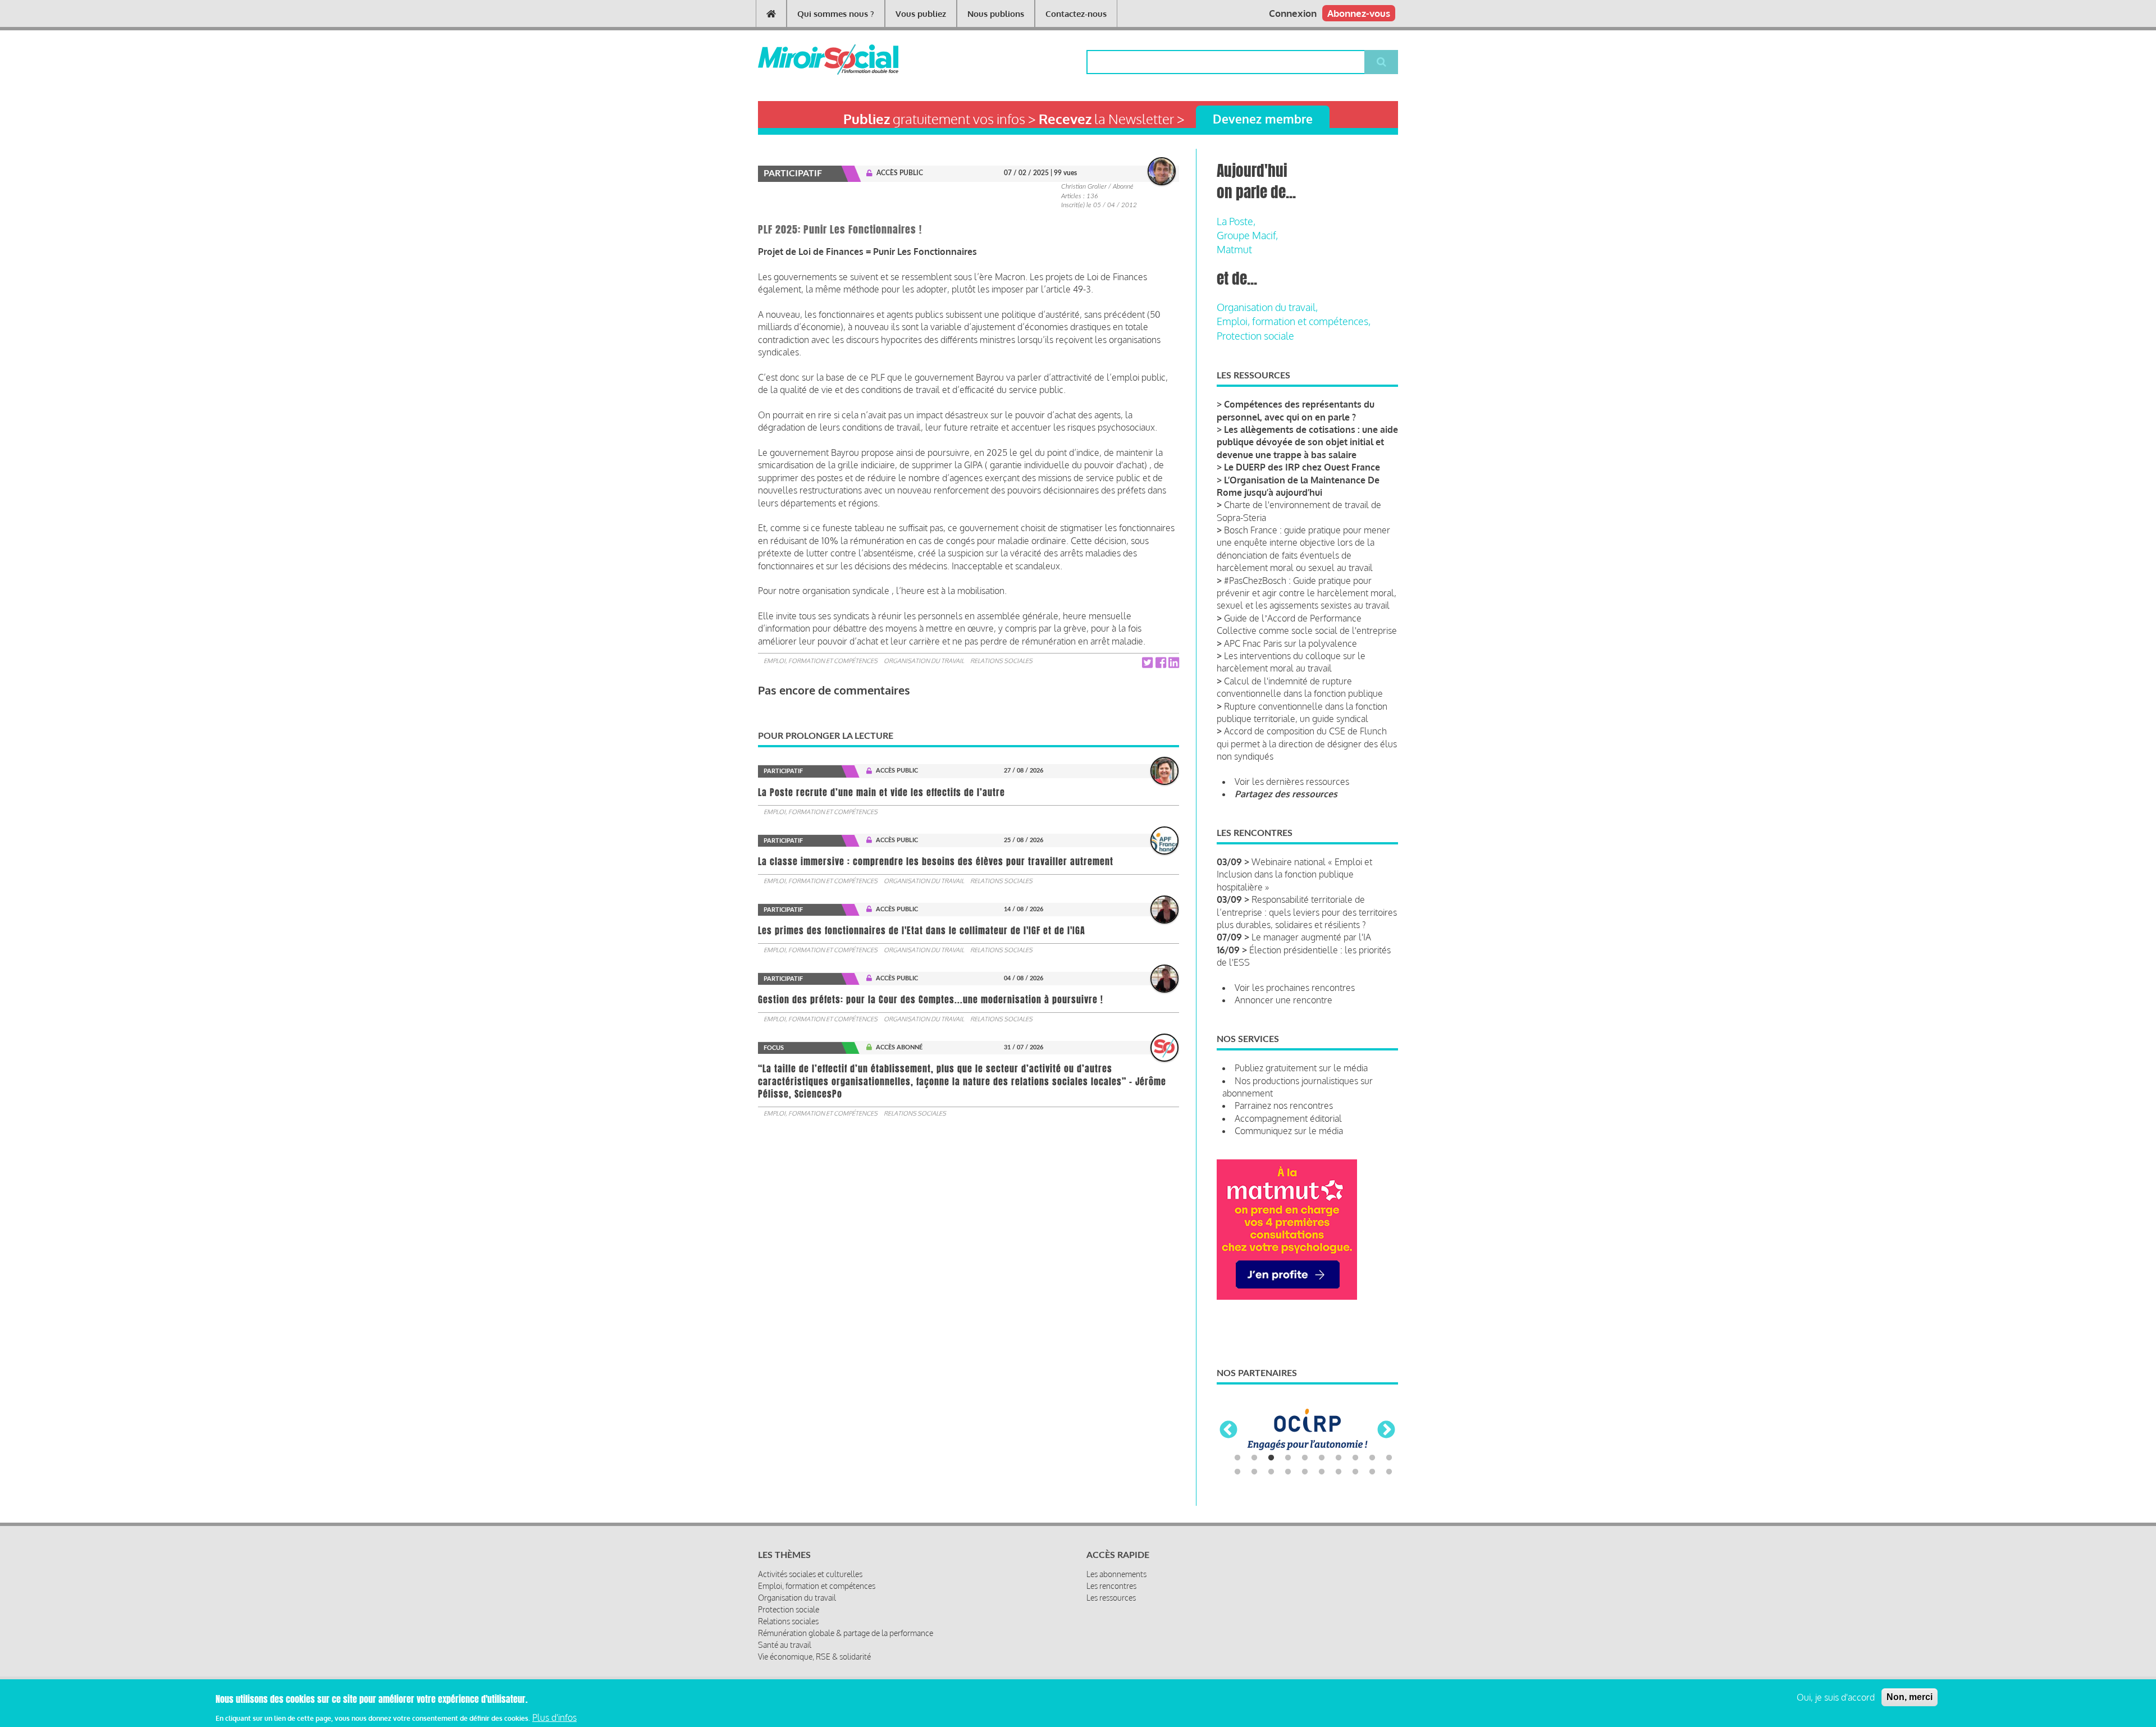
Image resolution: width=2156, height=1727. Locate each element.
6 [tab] (1322, 1458)
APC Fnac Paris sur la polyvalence (1291, 643)
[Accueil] (810, 60)
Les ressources (1111, 1598)
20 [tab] (1389, 1472)
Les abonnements (1116, 1574)
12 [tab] (1254, 1472)
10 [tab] (1389, 1458)
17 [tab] (1339, 1472)
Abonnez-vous (1359, 13)
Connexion (1293, 13)
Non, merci (1910, 1697)
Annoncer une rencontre (1283, 1000)
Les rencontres (1111, 1586)
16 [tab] (1322, 1472)
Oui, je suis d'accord (1836, 1697)
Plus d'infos (554, 1717)
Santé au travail (785, 1645)
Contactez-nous (1076, 14)
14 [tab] (1288, 1472)
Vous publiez (921, 14)
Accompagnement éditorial (1288, 1118)
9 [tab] (1372, 1458)
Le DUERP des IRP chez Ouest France (1302, 467)
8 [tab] (1355, 1458)
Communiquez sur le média (1289, 1131)
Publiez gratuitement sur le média (1301, 1068)
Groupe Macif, (1247, 235)
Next (1386, 1431)
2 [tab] (1254, 1458)
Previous (1228, 1431)
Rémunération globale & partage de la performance (846, 1633)
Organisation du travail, (1267, 307)
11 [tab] (1237, 1472)
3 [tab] (1271, 1458)
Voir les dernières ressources (1292, 782)
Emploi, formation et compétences (821, 661)
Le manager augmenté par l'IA (1311, 937)
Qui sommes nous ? (836, 14)
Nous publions (996, 14)
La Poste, (1236, 221)
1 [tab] (1237, 1458)
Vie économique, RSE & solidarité (814, 1657)
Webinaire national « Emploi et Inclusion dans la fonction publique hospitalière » (1294, 874)
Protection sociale (1255, 336)
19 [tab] (1372, 1472)
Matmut (1234, 249)
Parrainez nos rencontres (1284, 1105)
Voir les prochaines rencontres (1295, 988)
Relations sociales (1001, 661)
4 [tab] (1288, 1458)
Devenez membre (1263, 119)
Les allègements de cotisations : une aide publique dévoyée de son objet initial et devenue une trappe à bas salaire (1307, 442)
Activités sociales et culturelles (810, 1574)
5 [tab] (1305, 1458)
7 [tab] (1339, 1458)
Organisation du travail (924, 661)
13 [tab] (1271, 1472)
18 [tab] (1355, 1472)
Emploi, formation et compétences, (1294, 321)
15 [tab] (1305, 1472)
